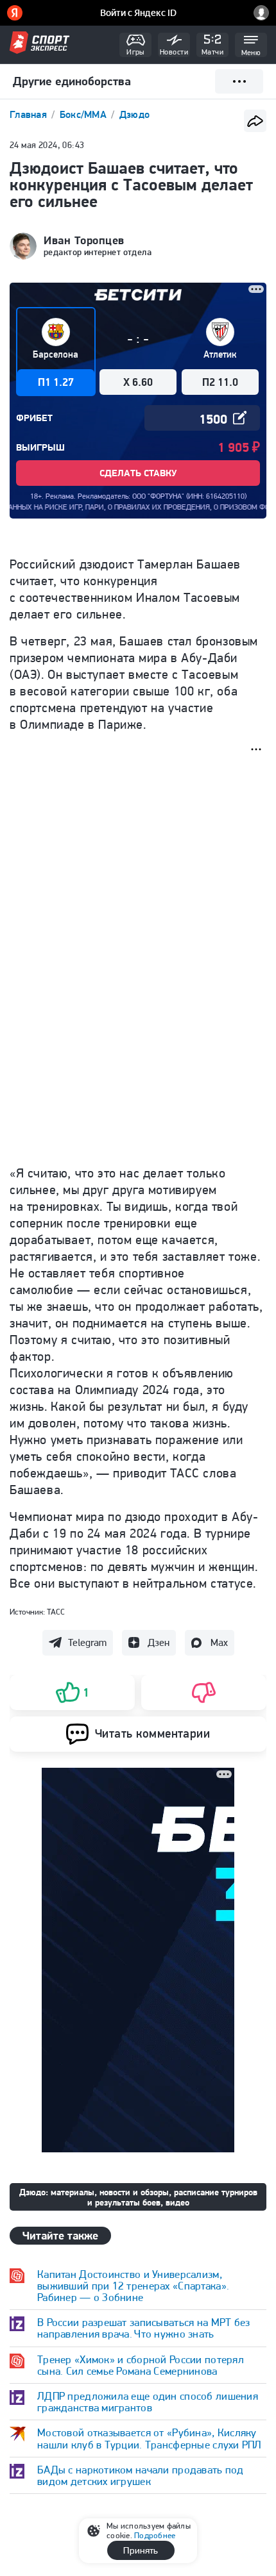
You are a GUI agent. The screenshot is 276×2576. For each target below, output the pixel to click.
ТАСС (56, 1612)
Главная (30, 114)
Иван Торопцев (84, 240)
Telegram (87, 1642)
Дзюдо (134, 114)
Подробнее (155, 2535)
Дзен (159, 1642)
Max (219, 1642)
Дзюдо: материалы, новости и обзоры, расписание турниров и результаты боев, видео (138, 2197)
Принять (141, 2550)
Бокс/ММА (84, 114)
